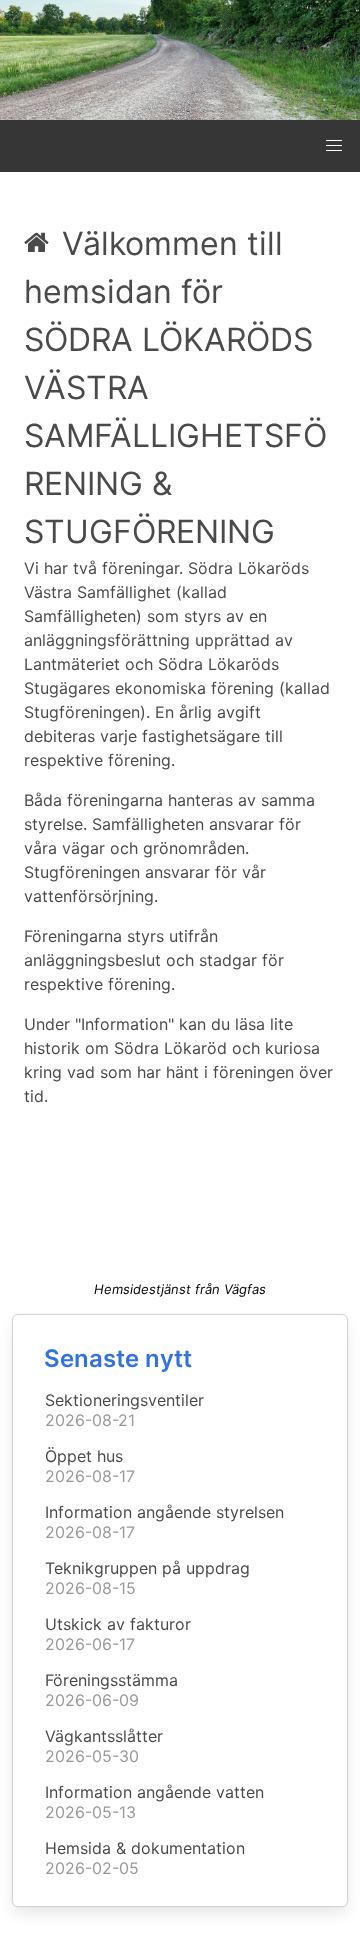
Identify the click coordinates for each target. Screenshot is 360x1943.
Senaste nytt (118, 1358)
